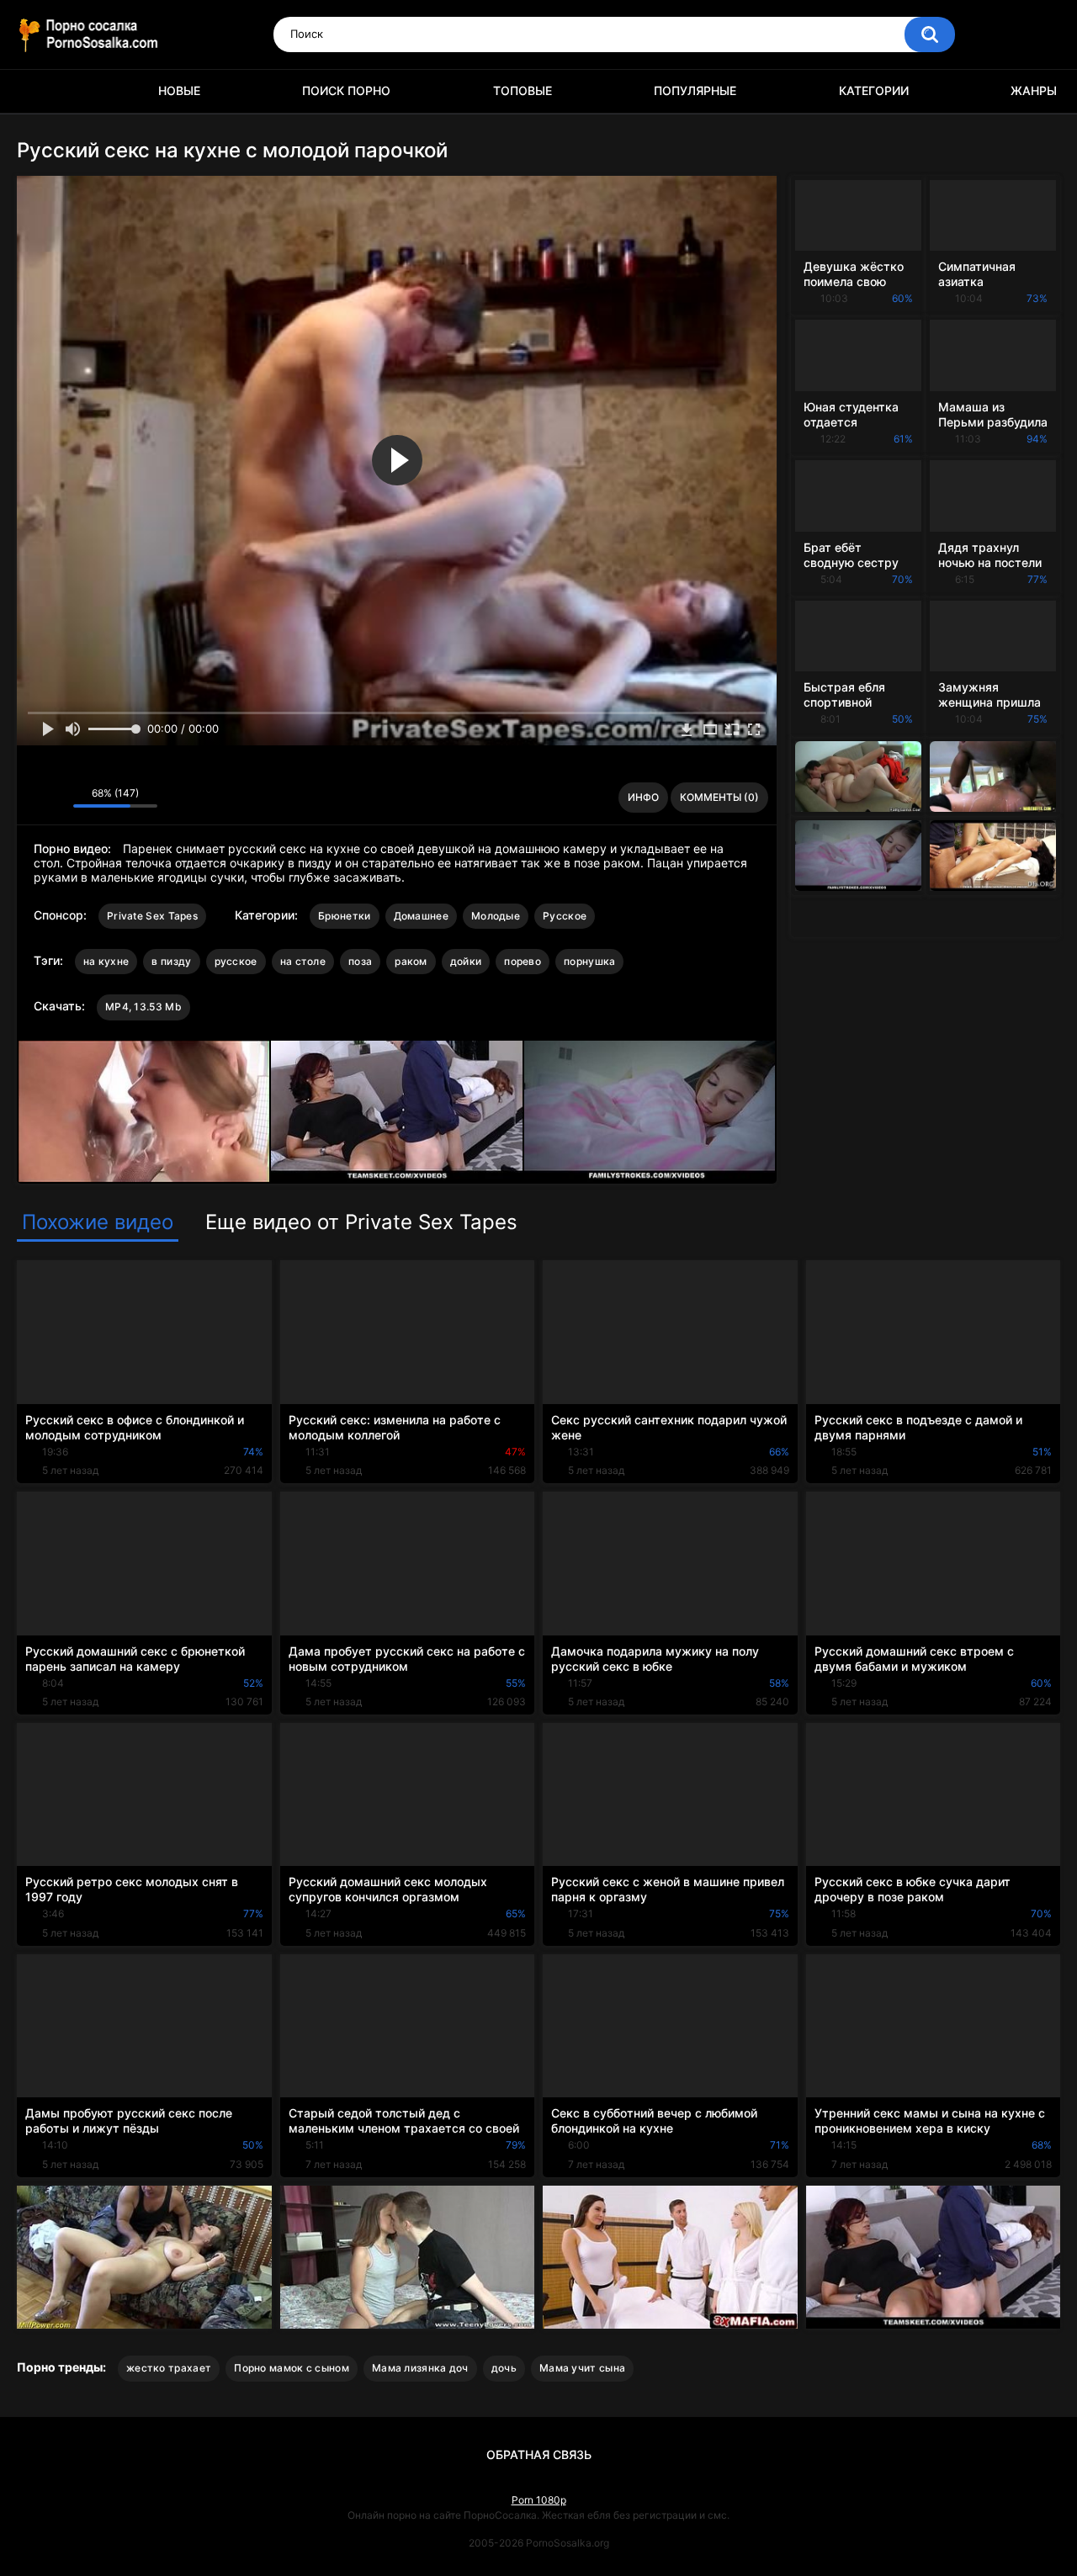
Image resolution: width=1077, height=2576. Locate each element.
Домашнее (421, 916)
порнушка (589, 961)
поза (360, 961)
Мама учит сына (582, 2368)
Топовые (523, 90)
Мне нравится (34, 798)
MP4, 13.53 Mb (143, 1007)
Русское (565, 916)
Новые (179, 90)
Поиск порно (346, 90)
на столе (303, 961)
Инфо (643, 797)
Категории (874, 90)
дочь (504, 2368)
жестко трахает (169, 2368)
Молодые (496, 916)
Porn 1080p (539, 2500)
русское (236, 961)
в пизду (171, 961)
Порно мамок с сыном (292, 2368)
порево (523, 961)
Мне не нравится (56, 798)
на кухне (106, 961)
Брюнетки (344, 916)
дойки (466, 961)
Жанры (1034, 90)
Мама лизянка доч (420, 2368)
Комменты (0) (719, 797)
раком (411, 961)
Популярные (695, 90)
